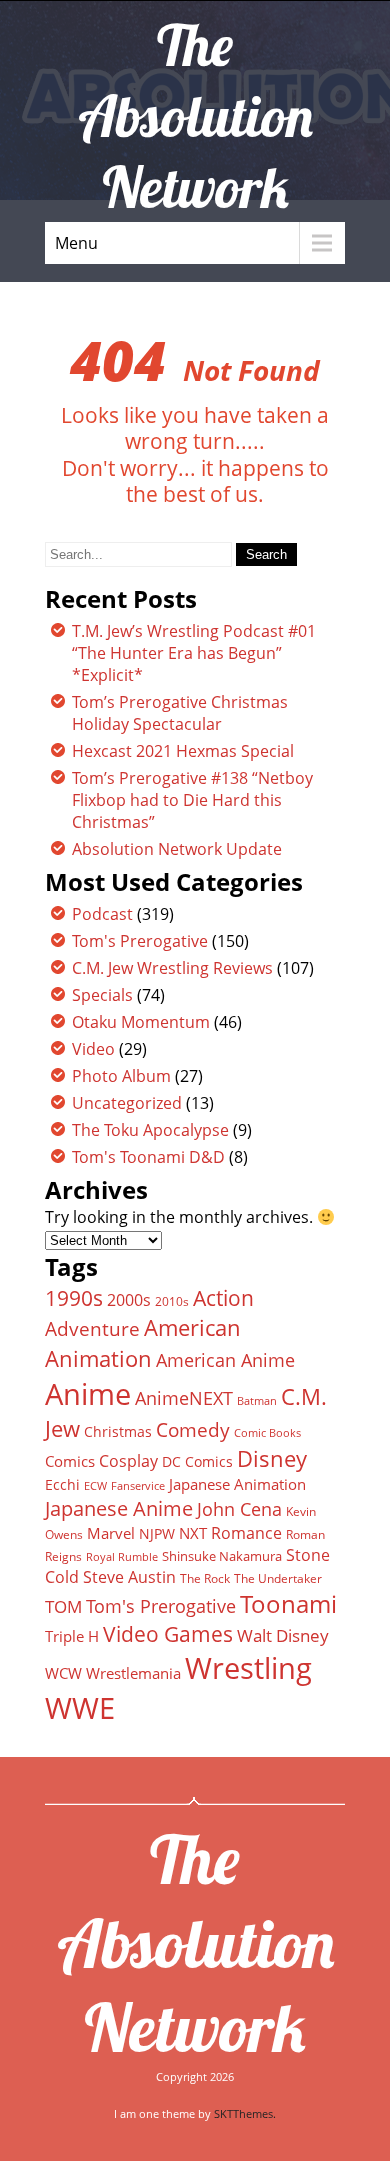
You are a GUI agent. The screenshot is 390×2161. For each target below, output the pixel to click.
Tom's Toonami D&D (148, 1157)
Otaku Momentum (141, 1022)
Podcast (102, 914)
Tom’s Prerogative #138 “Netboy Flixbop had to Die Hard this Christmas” (192, 800)
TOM (63, 1606)
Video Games (168, 1634)
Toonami (288, 1604)
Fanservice (138, 1486)
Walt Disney (283, 1635)
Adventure (92, 1328)
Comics (70, 1461)
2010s (172, 1301)
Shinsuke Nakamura (222, 1556)
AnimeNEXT (184, 1398)
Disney (272, 1458)
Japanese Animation (237, 1484)
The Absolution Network (195, 1943)
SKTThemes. (245, 2113)
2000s (129, 1300)
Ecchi (62, 1485)
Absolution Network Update (177, 849)
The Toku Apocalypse (150, 1130)
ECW (95, 1485)
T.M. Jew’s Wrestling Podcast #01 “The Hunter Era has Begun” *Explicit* (194, 653)
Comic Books (267, 1432)
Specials (102, 995)
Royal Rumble (122, 1556)
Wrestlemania (133, 1673)
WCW (63, 1673)
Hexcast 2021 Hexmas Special (183, 751)
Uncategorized (127, 1103)
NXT (193, 1533)
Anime (88, 1394)
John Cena (239, 1509)
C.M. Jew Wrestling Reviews (172, 968)
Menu (76, 243)
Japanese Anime (119, 1508)
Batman (257, 1400)
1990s (74, 1298)
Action (223, 1297)
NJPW (157, 1533)
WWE (80, 1707)
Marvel (111, 1533)
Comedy (193, 1430)
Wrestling (248, 1668)
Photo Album (121, 1076)
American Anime (225, 1359)
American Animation (143, 1343)
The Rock (205, 1578)
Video (93, 1049)
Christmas (118, 1432)
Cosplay (128, 1461)
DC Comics (197, 1461)
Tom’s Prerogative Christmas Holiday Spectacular (180, 713)
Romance (246, 1533)
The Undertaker (278, 1578)
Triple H (72, 1636)
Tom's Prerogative (140, 941)
